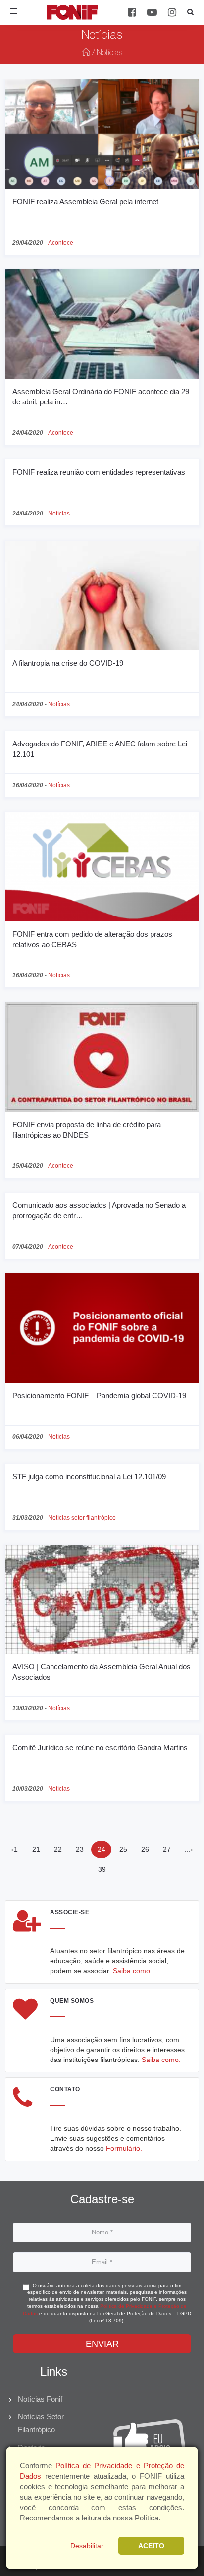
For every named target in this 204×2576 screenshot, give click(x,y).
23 (80, 1849)
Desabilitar (87, 2546)
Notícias (59, 514)
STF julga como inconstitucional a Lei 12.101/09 (89, 1476)
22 (58, 1849)
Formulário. (124, 2148)
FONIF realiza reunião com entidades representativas (99, 472)
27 (167, 1849)
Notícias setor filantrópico (82, 1518)
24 (102, 1849)
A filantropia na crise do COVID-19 (68, 663)
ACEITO (151, 2546)
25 (123, 1849)
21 (36, 1849)
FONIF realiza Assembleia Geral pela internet (85, 201)
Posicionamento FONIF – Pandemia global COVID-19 (99, 1396)
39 (102, 1869)
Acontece (61, 243)
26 (145, 1849)
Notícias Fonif (40, 2399)
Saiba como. (132, 1971)
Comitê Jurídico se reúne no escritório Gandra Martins (100, 1747)
